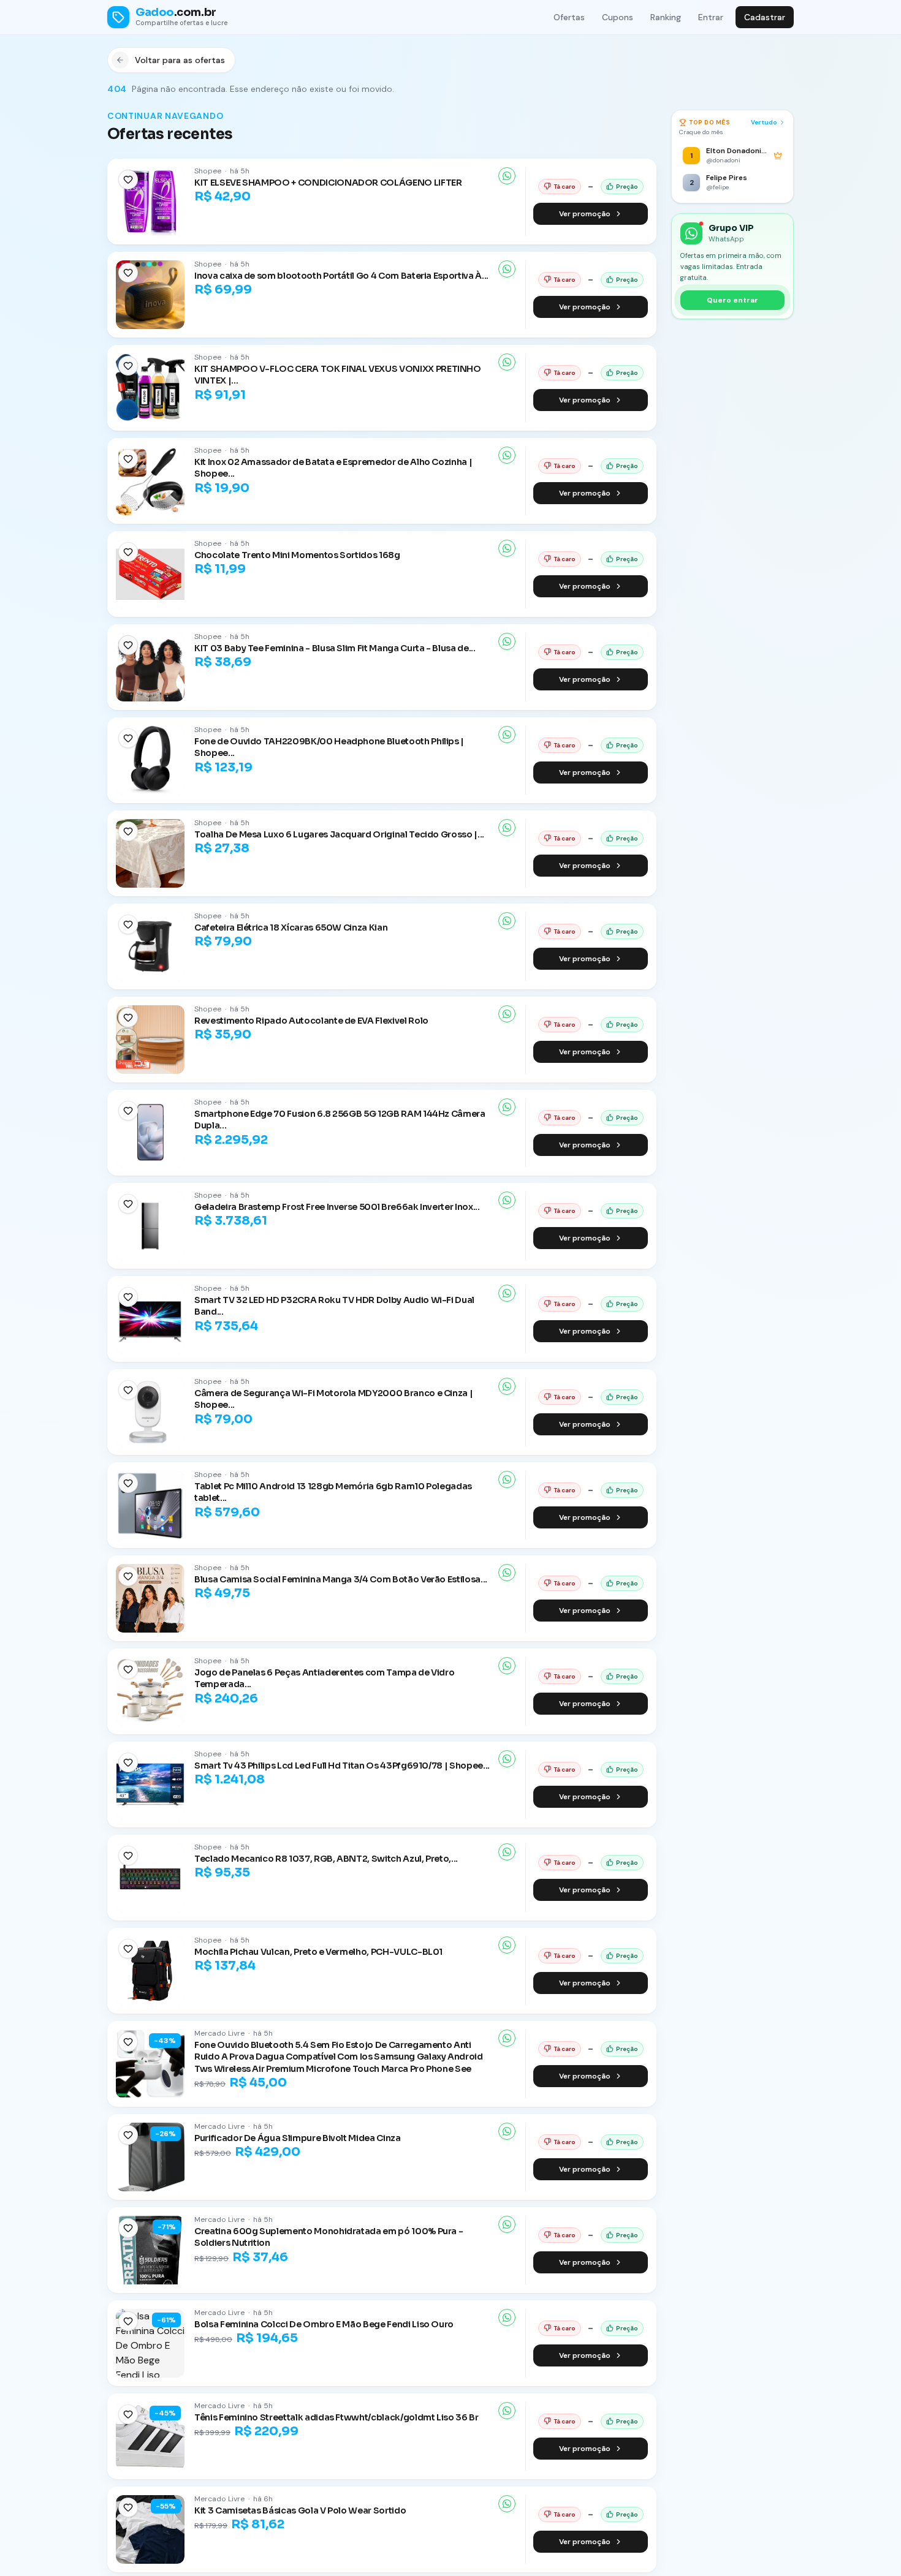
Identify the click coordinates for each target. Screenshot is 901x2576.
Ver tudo (764, 122)
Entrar (711, 17)
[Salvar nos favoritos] (128, 179)
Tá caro (565, 187)
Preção (627, 187)
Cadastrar (765, 17)
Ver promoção (585, 214)
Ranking (666, 17)
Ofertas (569, 17)
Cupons (618, 17)
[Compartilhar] (507, 176)
